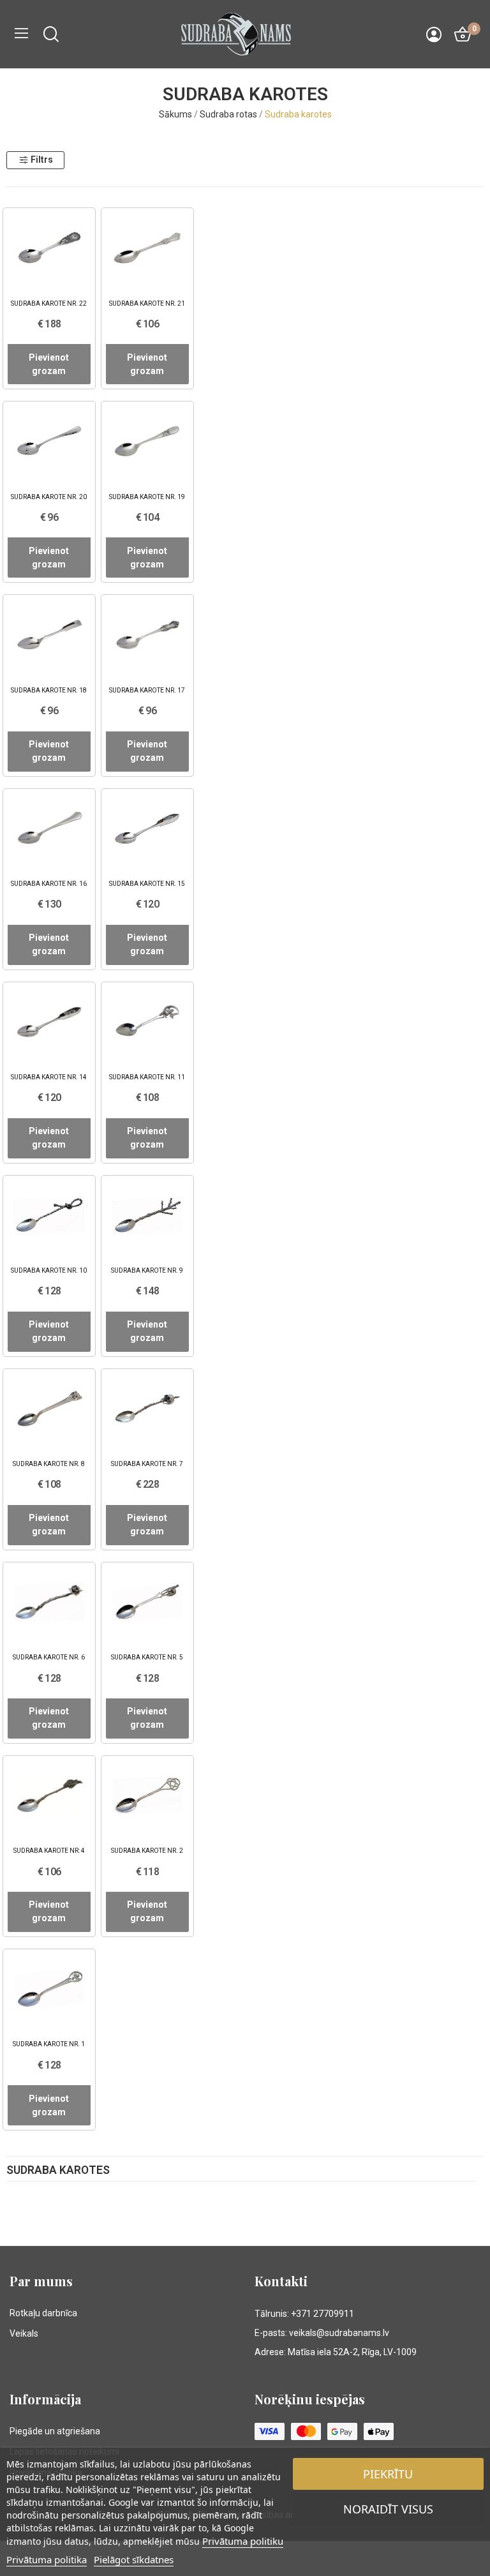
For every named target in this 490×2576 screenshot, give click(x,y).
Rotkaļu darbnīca (43, 2313)
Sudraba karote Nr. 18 (49, 690)
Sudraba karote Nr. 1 (49, 2044)
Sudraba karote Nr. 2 (147, 1851)
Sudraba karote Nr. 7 (147, 1464)
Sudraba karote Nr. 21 (147, 303)
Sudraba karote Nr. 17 (147, 690)
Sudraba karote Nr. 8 (49, 1464)
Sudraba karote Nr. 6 (49, 1657)
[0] (463, 34)
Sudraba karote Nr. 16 (49, 884)
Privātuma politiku (243, 2541)
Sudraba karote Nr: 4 (49, 1851)
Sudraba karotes (58, 2171)
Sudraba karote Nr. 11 (147, 1077)
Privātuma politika (47, 2559)
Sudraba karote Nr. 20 (49, 497)
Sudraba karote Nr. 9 (147, 1270)
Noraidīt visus (388, 2509)
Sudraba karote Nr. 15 (147, 884)
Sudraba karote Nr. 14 (49, 1077)
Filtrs (42, 160)
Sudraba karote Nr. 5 (147, 1657)
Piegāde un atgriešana (55, 2431)
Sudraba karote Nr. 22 (49, 303)
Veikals (24, 2333)
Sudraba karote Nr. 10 (49, 1270)
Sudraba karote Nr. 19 (147, 497)
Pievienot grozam (49, 364)
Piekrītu (388, 2474)
